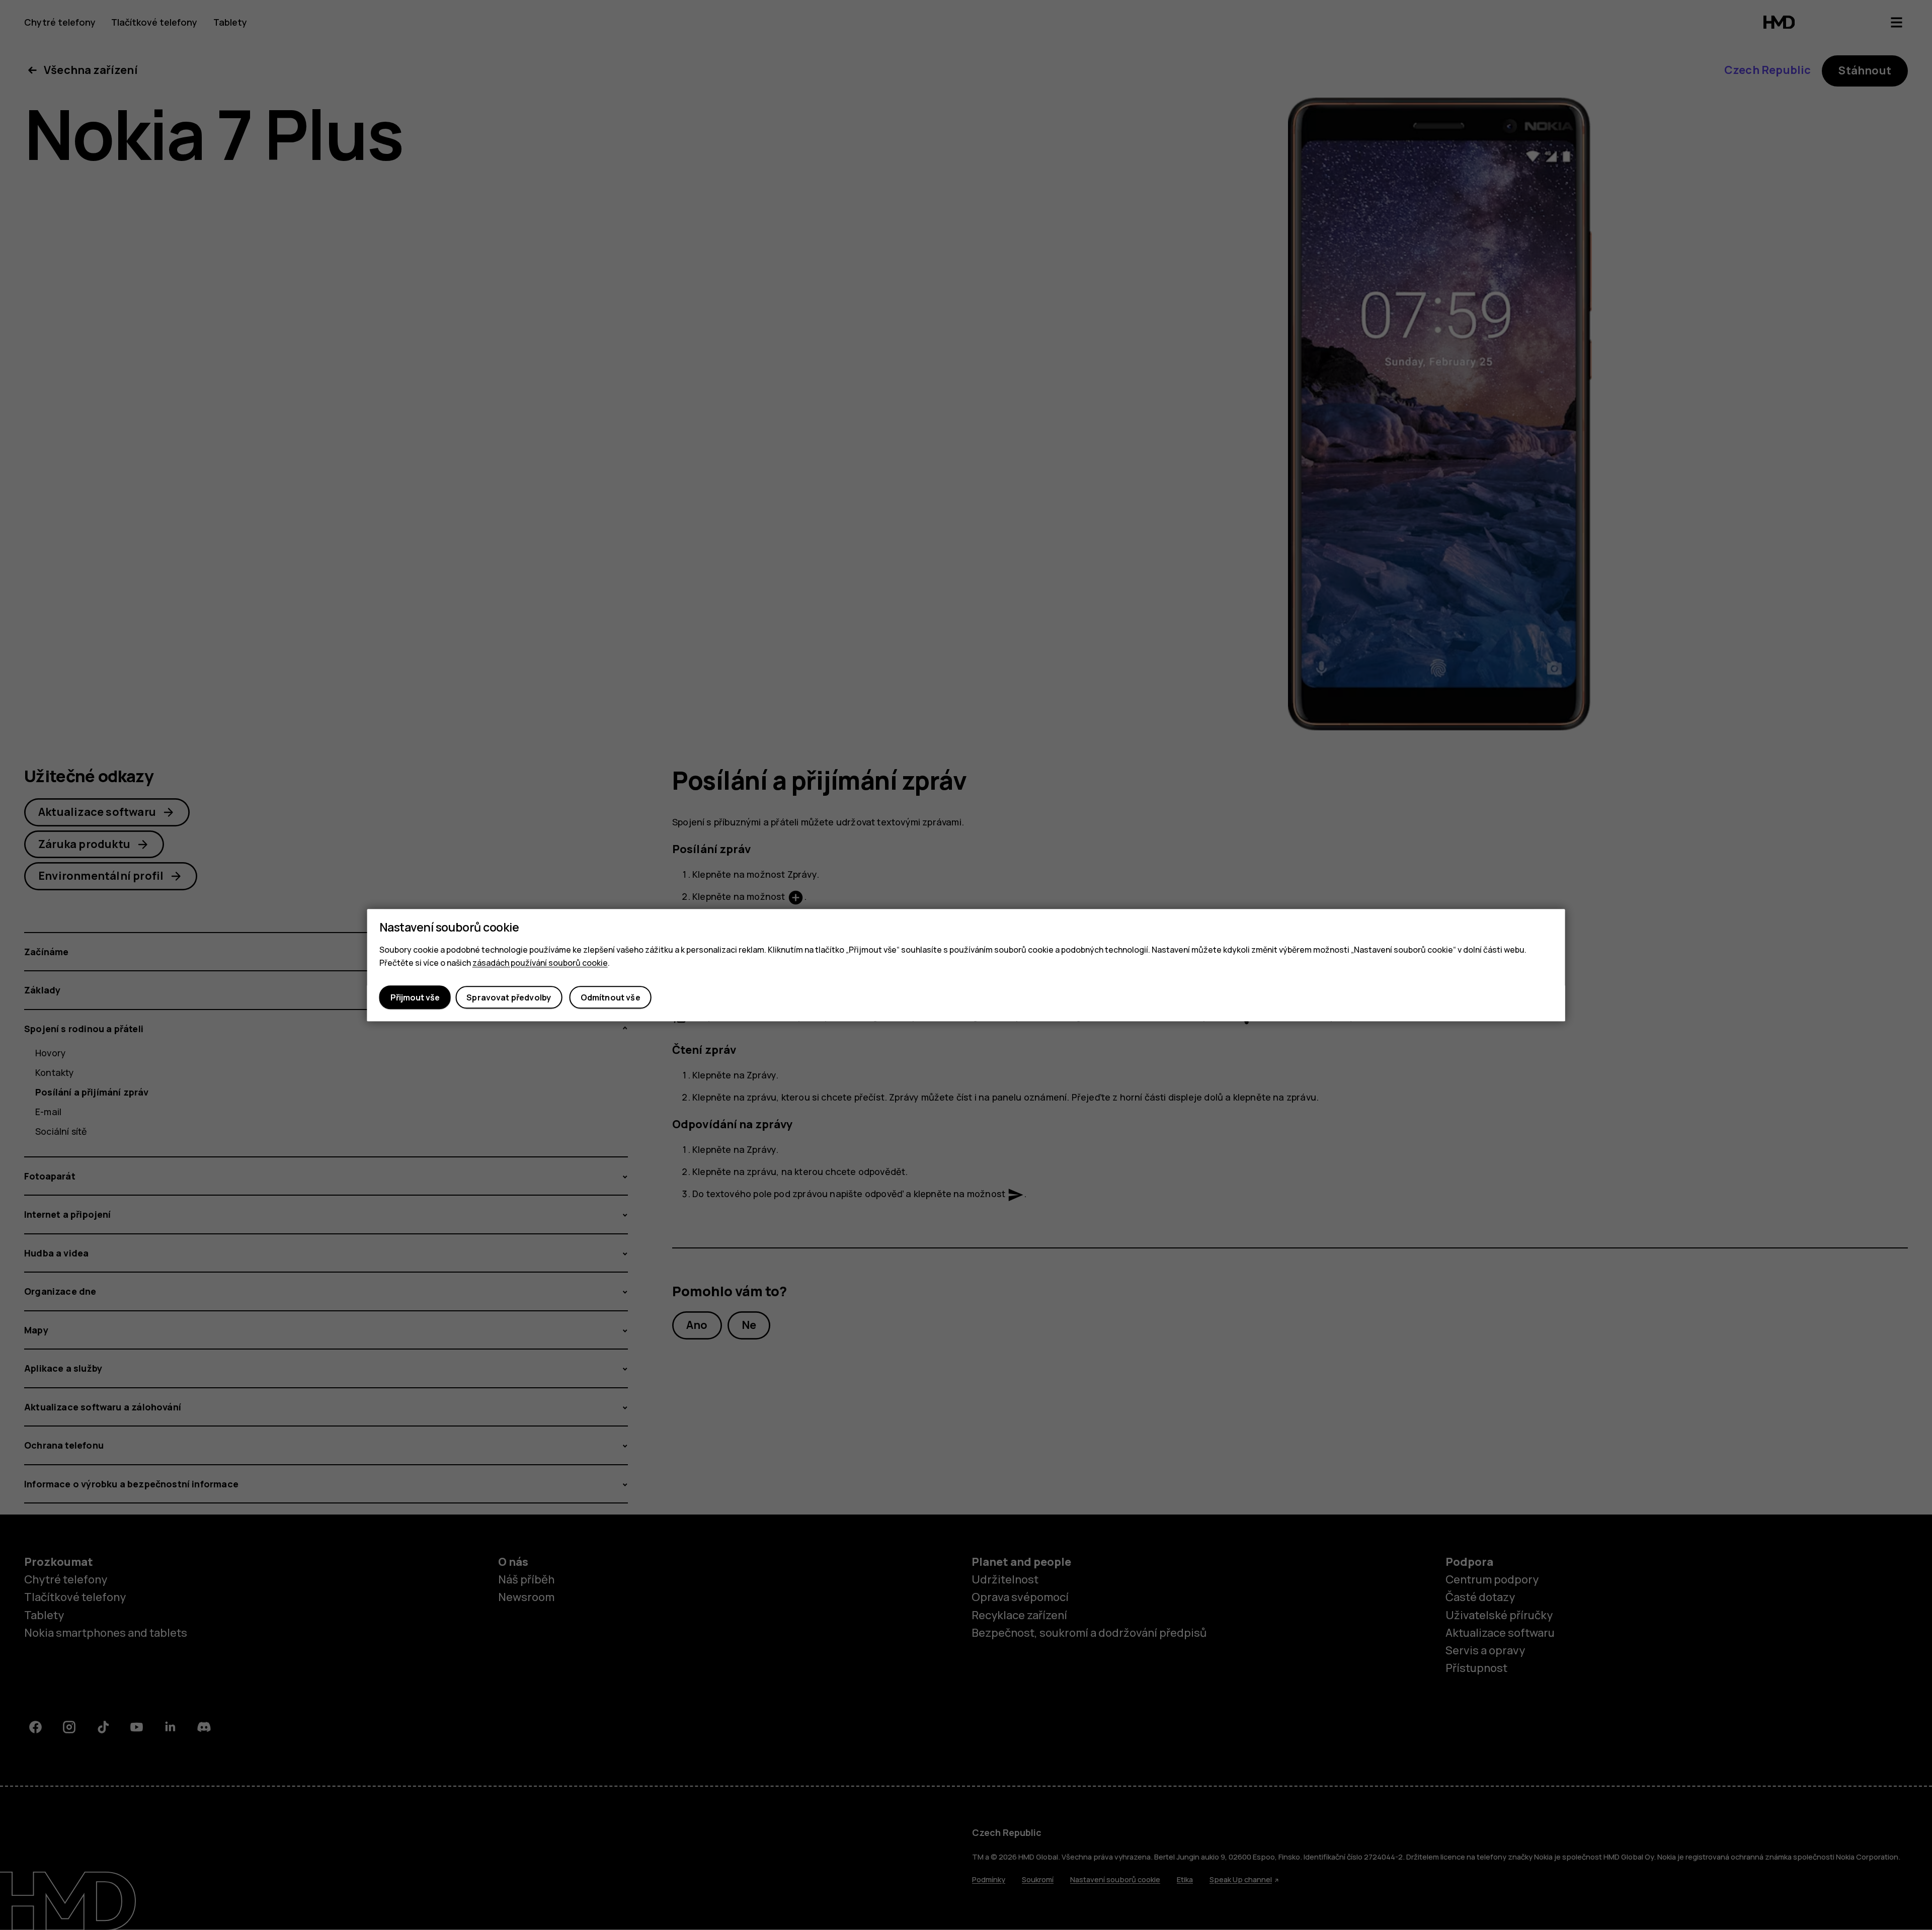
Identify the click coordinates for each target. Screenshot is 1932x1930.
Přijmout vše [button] (415, 997)
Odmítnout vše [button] (611, 997)
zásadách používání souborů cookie (540, 963)
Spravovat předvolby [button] (509, 997)
